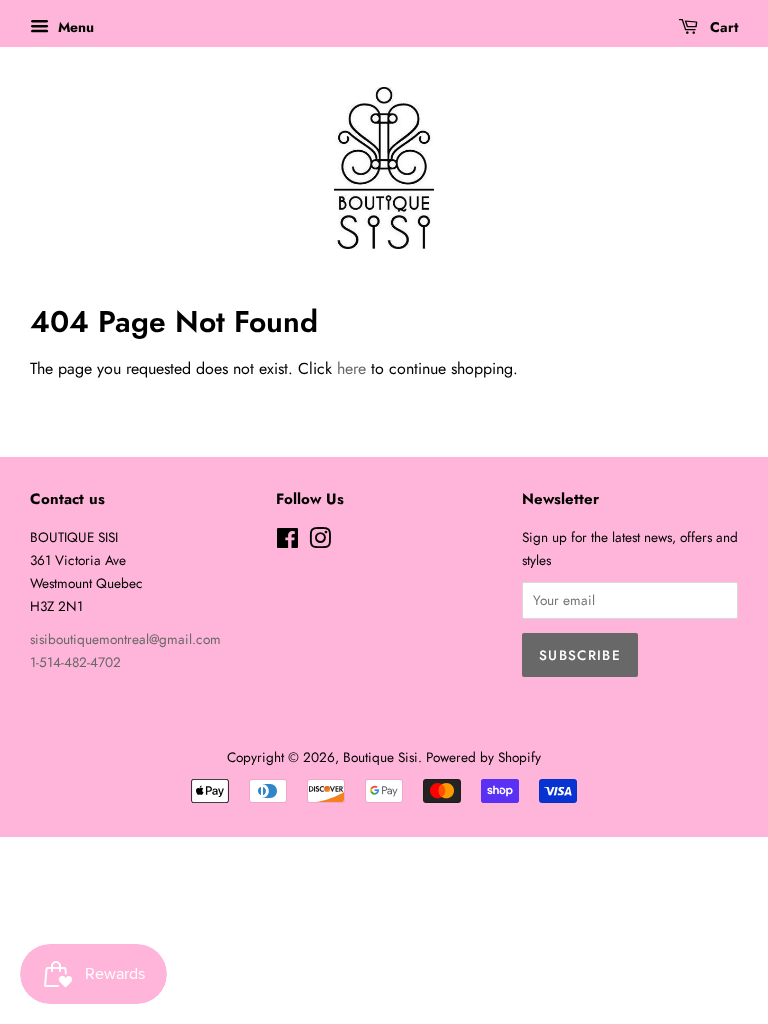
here (351, 368)
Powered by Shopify (483, 757)
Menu (74, 27)
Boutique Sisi (380, 757)
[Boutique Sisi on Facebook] (287, 542)
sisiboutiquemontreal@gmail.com (125, 639)
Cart (722, 27)
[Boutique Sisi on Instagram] (320, 542)
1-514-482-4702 (75, 662)
